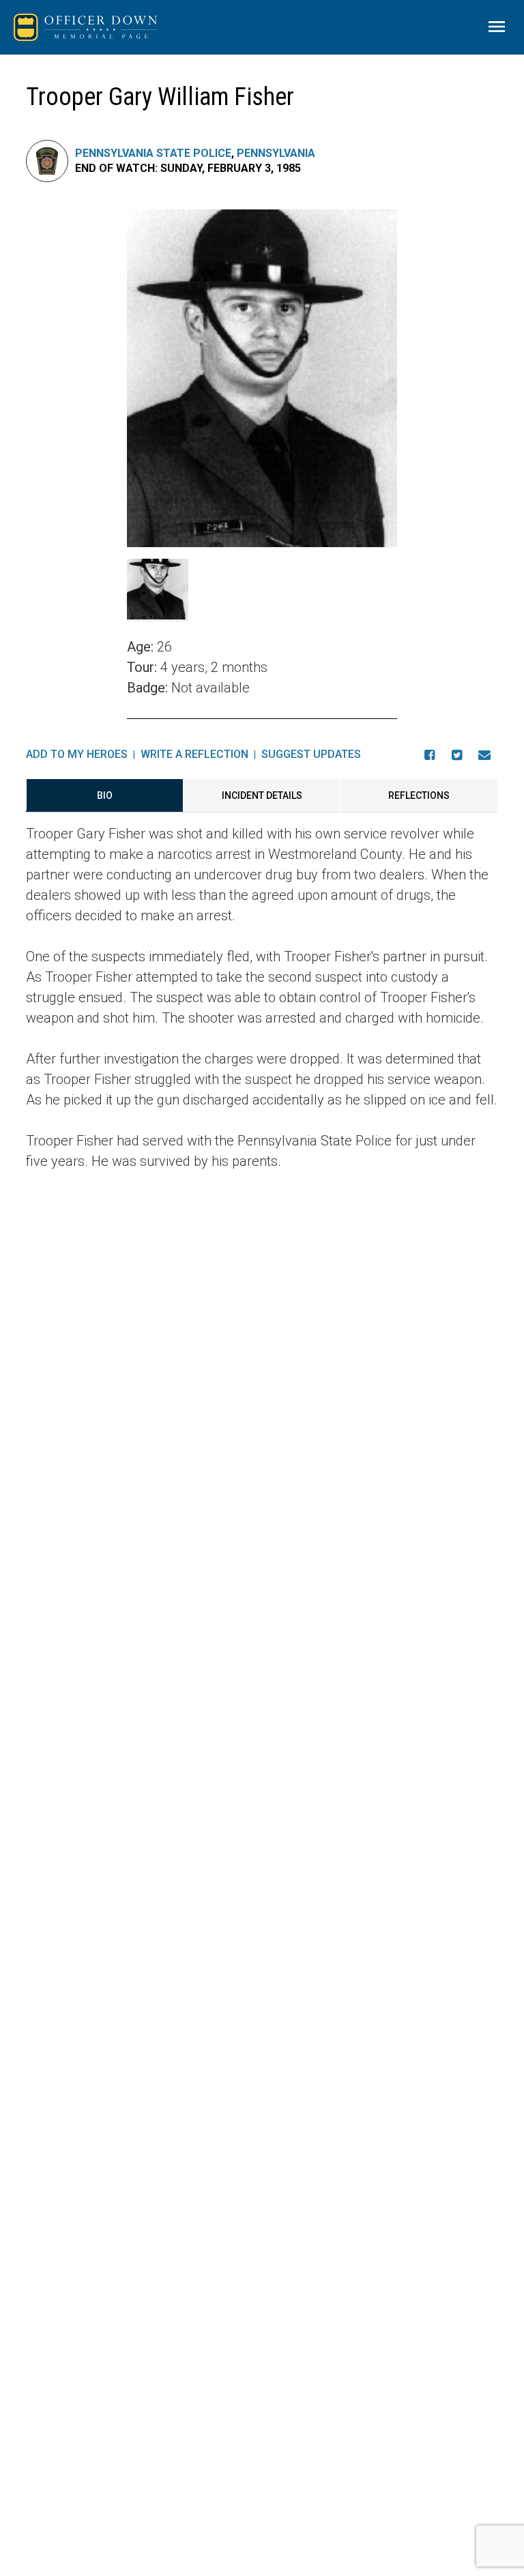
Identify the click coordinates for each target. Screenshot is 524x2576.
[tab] (104, 795)
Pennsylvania (276, 153)
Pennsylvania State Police (153, 153)
